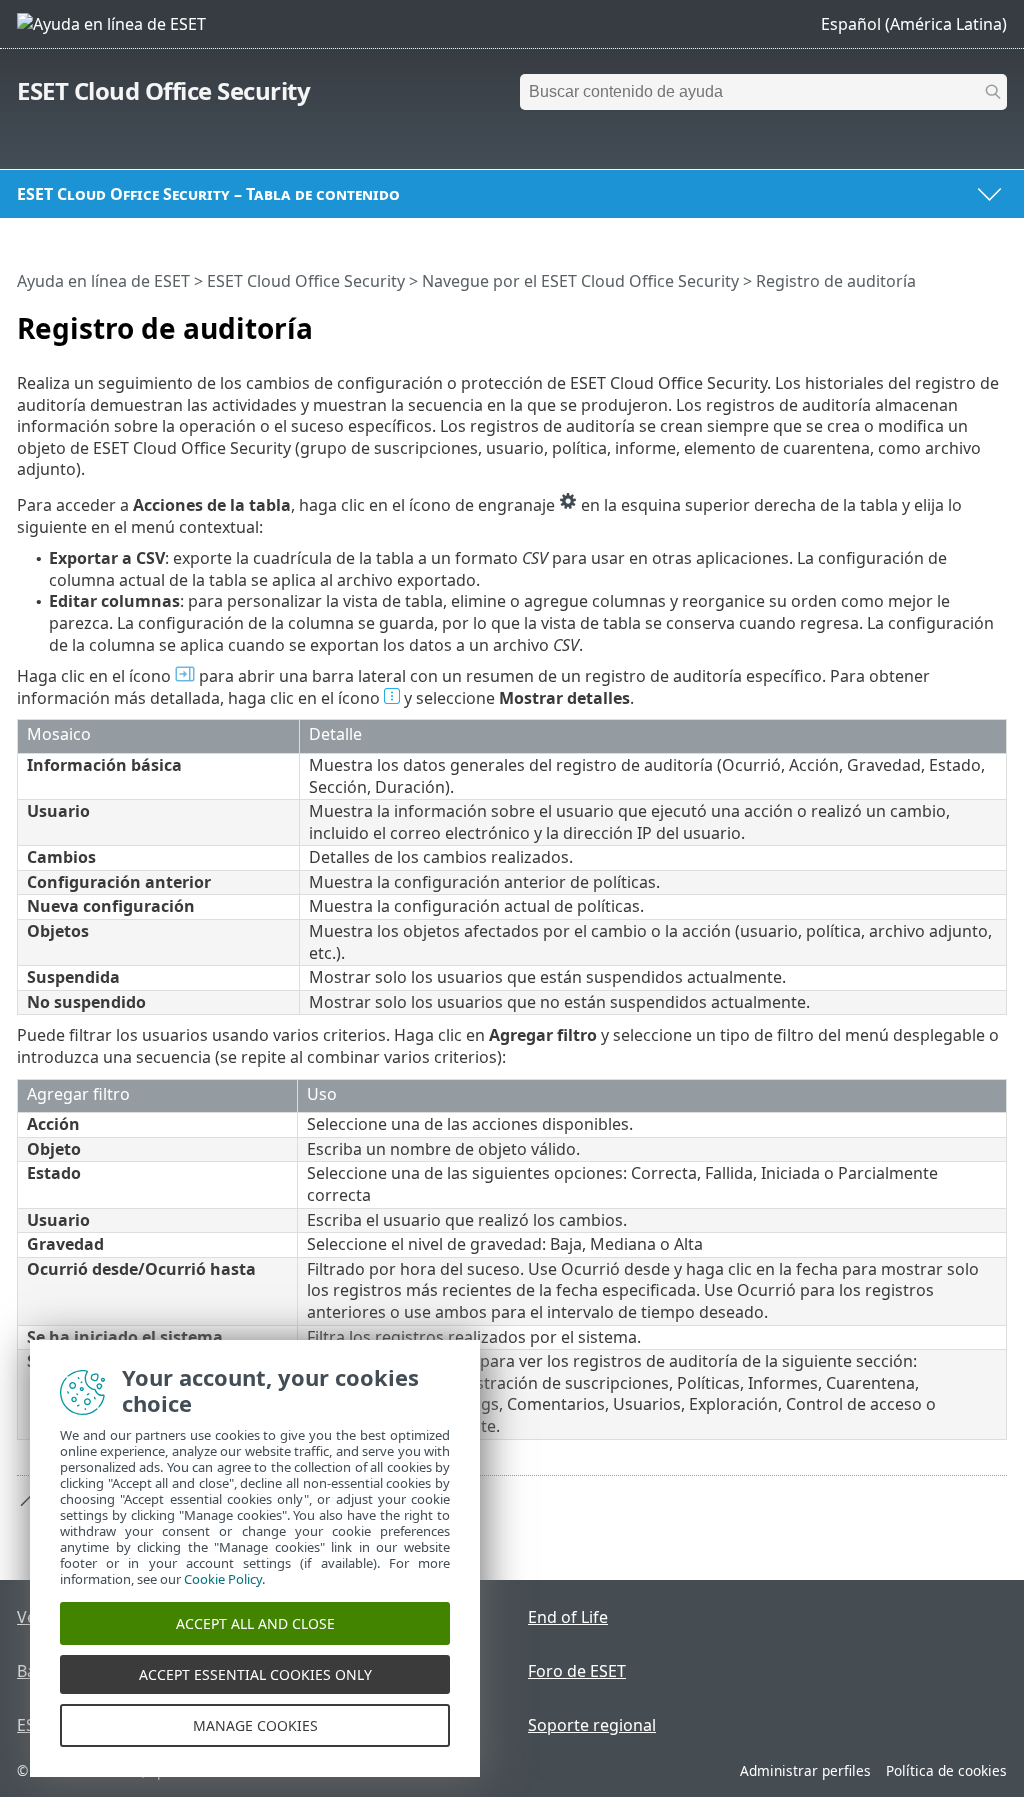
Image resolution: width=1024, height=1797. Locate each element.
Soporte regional (592, 1725)
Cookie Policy (223, 1579)
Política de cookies (946, 1770)
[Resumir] (996, 320)
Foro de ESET (577, 1671)
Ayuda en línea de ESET (103, 281)
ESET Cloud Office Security (163, 90)
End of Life (568, 1617)
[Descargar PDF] (966, 320)
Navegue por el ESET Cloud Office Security (580, 281)
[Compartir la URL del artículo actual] (936, 320)
